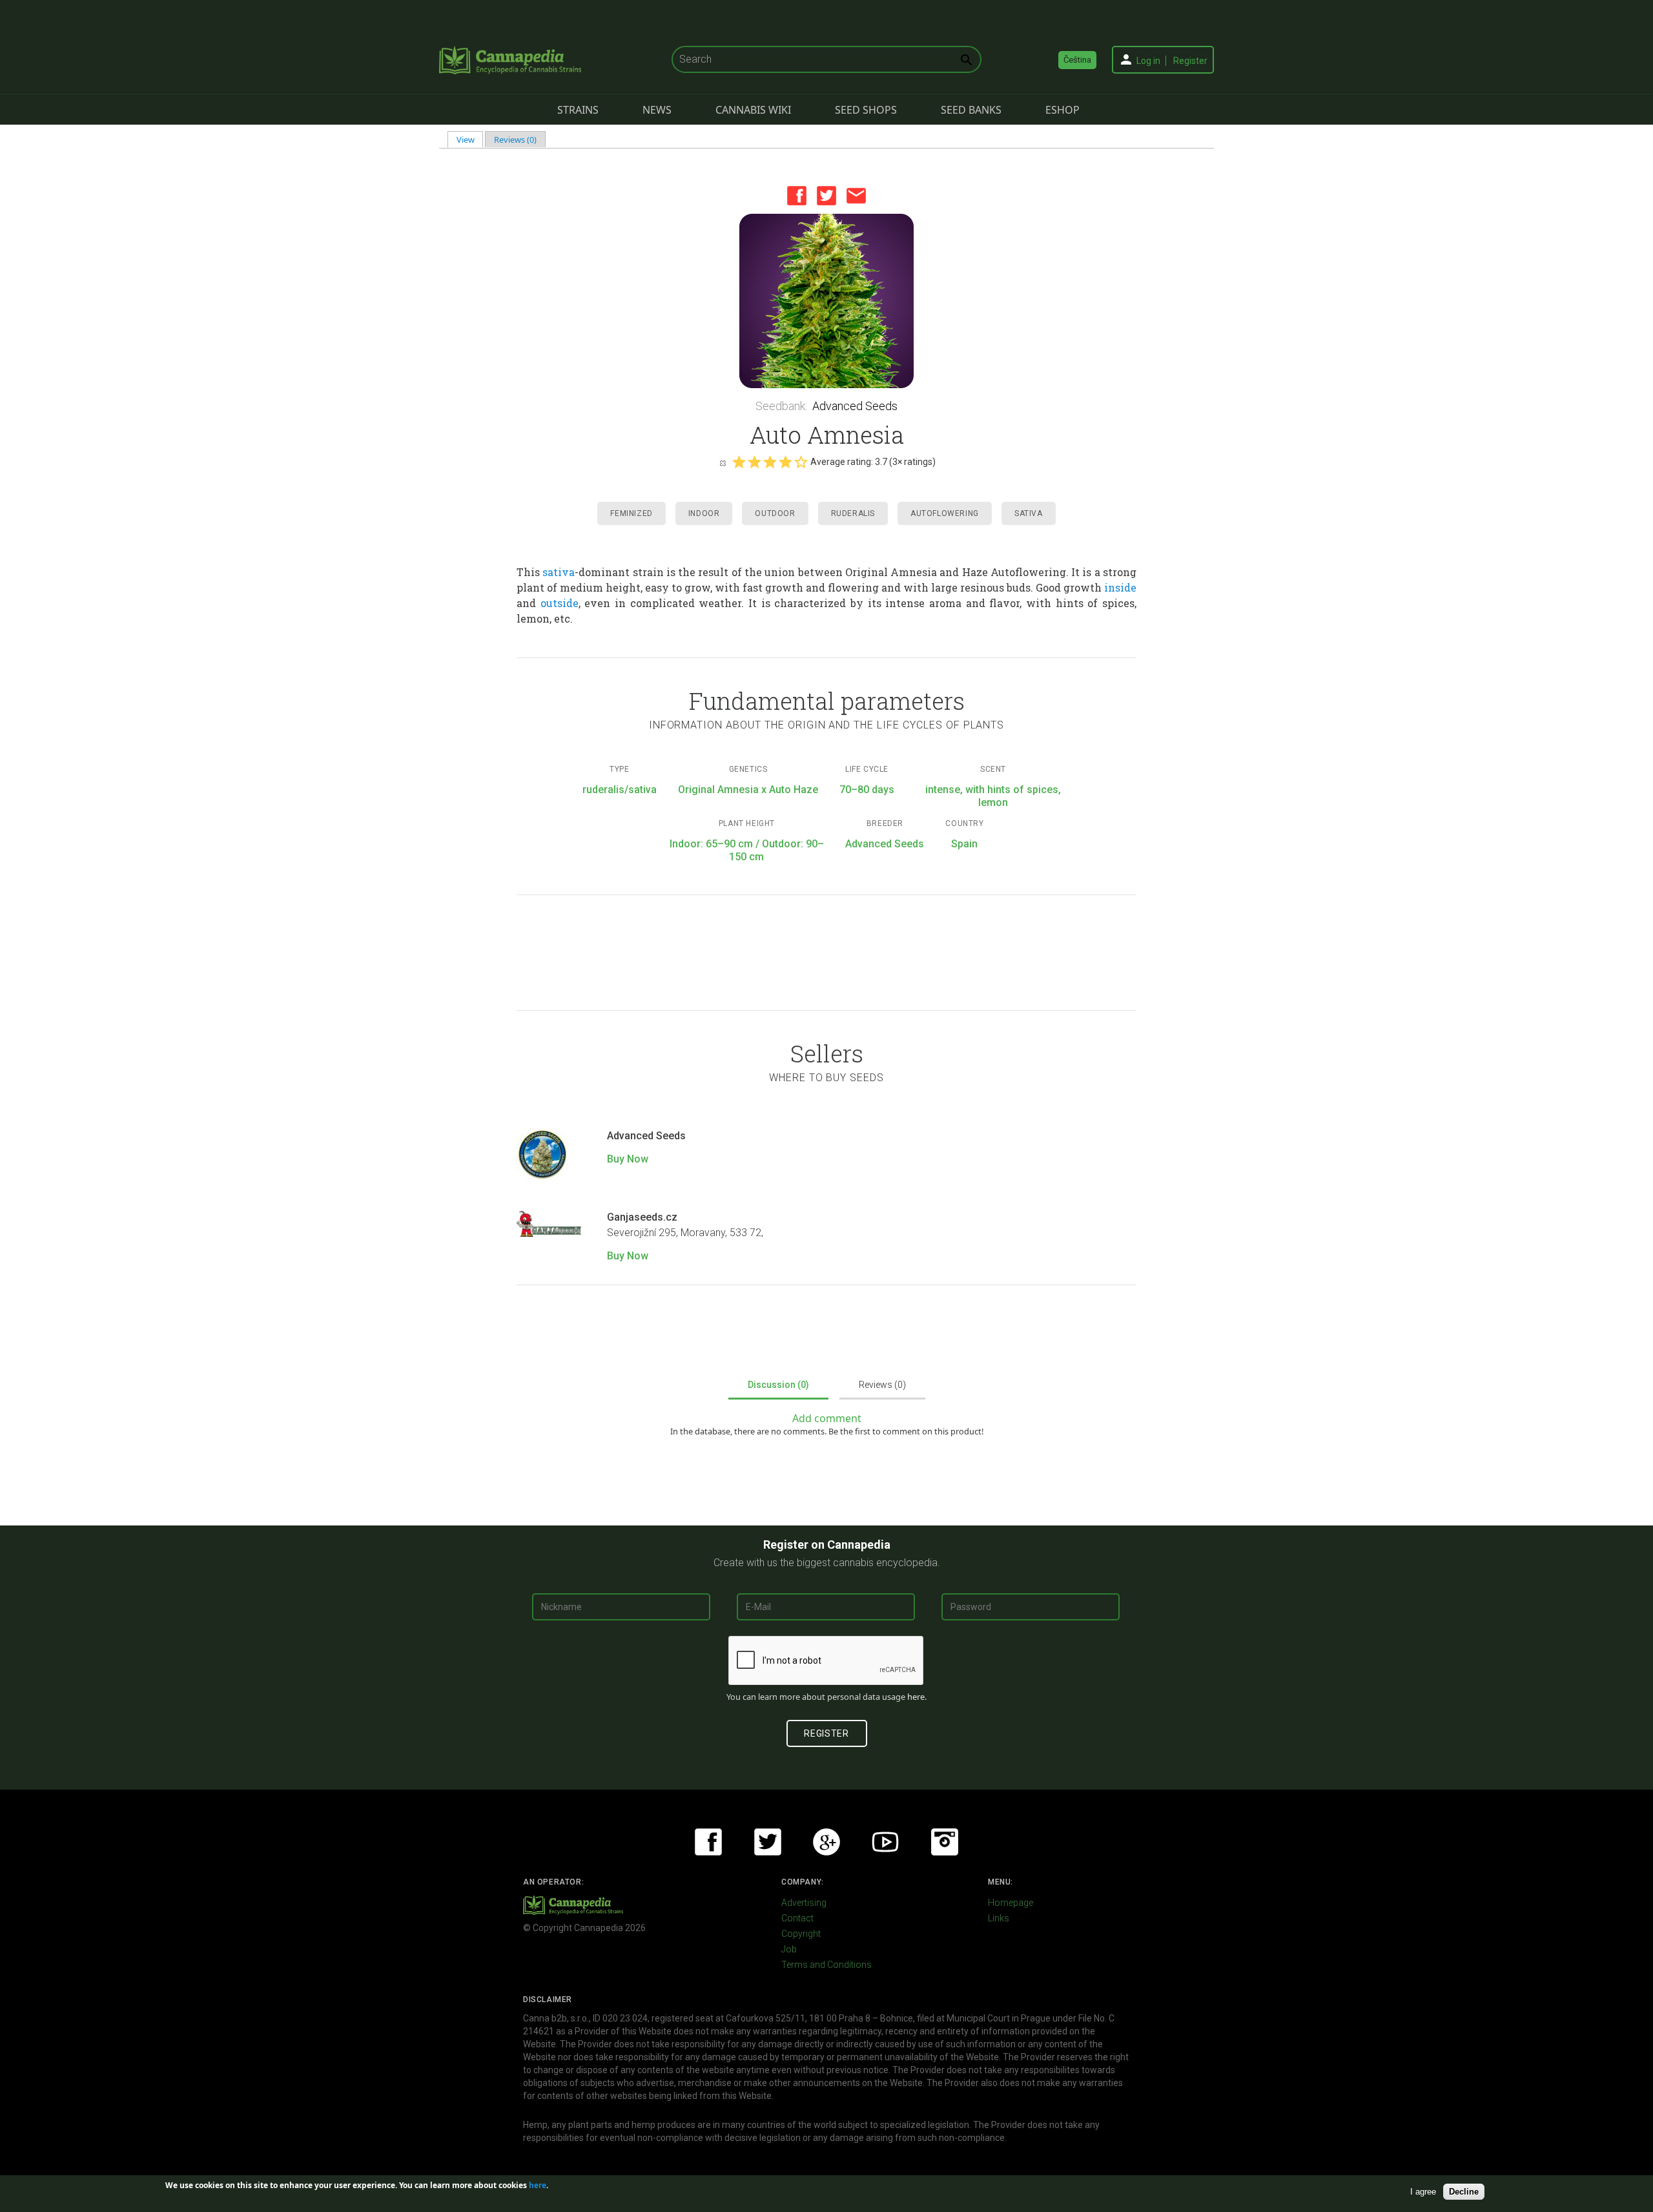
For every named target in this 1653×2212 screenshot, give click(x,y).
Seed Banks (971, 110)
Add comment (827, 1418)
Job (789, 1949)
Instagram (945, 1842)
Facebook (797, 196)
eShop (1063, 110)
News (657, 110)
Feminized (631, 513)
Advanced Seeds (855, 406)
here (916, 1697)
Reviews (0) (515, 140)
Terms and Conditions (826, 1965)
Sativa (1029, 513)
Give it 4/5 (785, 462)
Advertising (804, 1903)
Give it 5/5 (801, 462)
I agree (1423, 2192)
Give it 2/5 (754, 462)
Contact (797, 1918)
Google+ (826, 1842)
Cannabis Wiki (753, 110)
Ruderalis (853, 513)
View (470, 140)
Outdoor (775, 513)
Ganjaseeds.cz (642, 1217)
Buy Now (628, 1159)
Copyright (801, 1934)
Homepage (1011, 1903)
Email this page (856, 196)
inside (1120, 587)
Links (999, 1918)
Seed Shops (866, 110)
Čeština (1077, 60)
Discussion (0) (778, 1385)
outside (560, 603)
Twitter (826, 196)
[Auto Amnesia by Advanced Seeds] (826, 301)
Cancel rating (723, 462)
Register (1190, 61)
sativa (559, 572)
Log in (1148, 61)
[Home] (510, 60)
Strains (578, 110)
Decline (1464, 2192)
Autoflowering (945, 513)
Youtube (885, 1842)
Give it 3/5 (770, 462)
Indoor (704, 513)
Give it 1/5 (739, 462)
